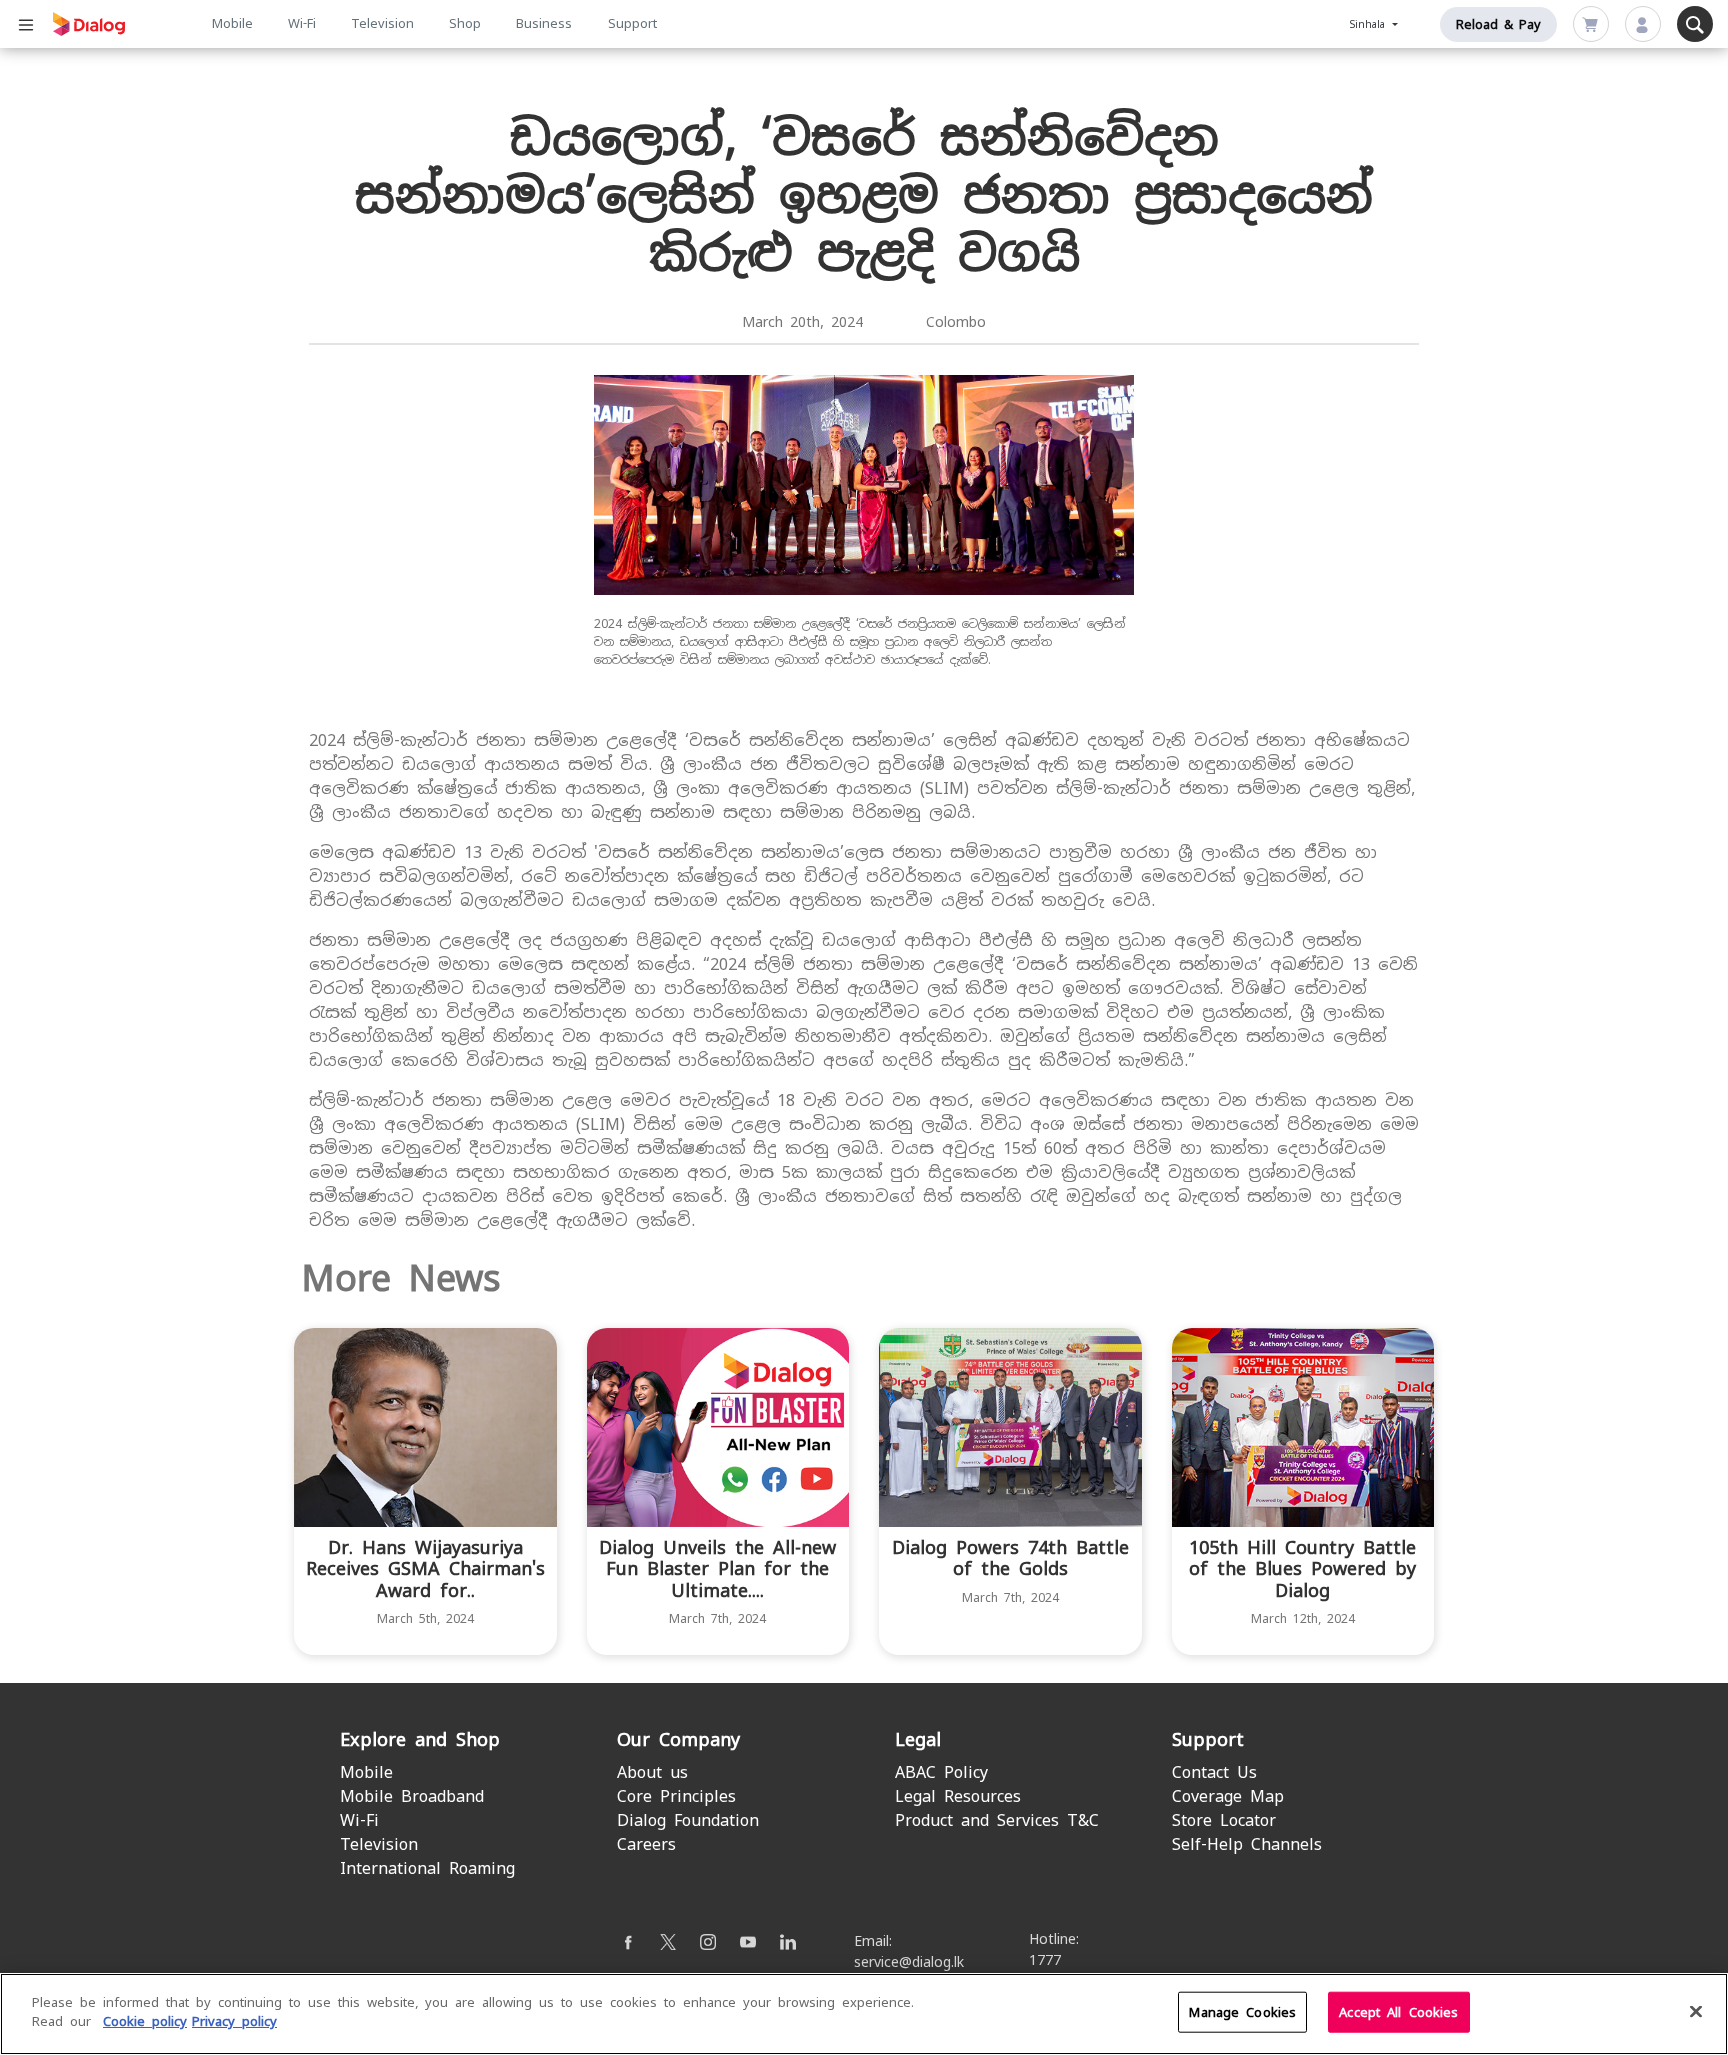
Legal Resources (958, 1796)
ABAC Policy (941, 1772)
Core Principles (676, 1796)
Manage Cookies (1242, 2012)
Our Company (678, 1739)
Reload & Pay (1498, 24)
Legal (918, 1739)
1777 (1045, 1960)
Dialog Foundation (688, 1820)
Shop (465, 23)
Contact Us (1214, 1772)
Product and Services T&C (997, 1820)
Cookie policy (145, 2021)
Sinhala (1370, 24)
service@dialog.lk (909, 1962)
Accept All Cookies (1398, 2012)
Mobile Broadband (412, 1796)
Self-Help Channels (1247, 1844)
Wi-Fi (302, 23)
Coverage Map (1228, 1796)
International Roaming (427, 1868)
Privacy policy (234, 2021)
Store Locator (1224, 1820)
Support (632, 23)
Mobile (232, 23)
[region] (864, 2014)
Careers (646, 1844)
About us (652, 1772)
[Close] (1696, 2011)
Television (382, 23)
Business (544, 23)
